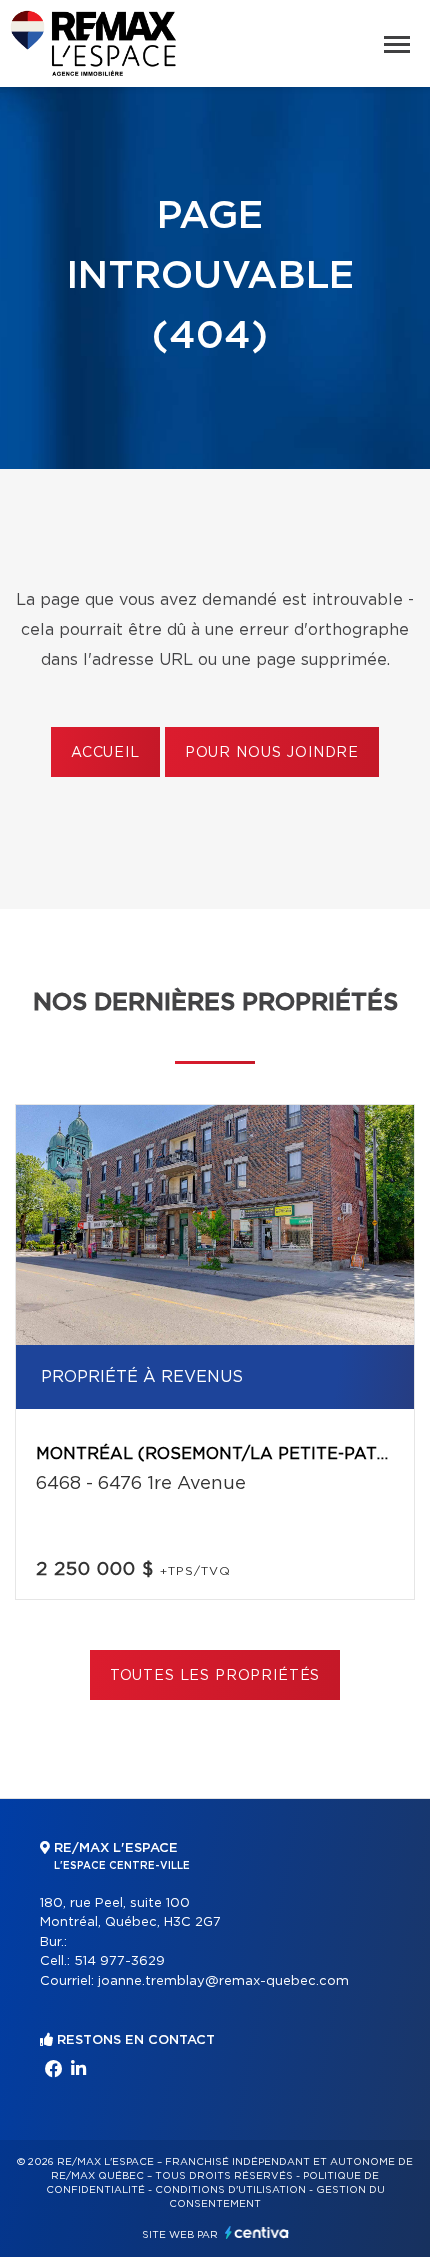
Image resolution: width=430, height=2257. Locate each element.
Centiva (257, 2232)
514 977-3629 (119, 1961)
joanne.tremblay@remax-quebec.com (223, 1981)
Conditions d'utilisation (230, 2190)
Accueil (105, 753)
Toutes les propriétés (215, 1676)
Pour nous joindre (272, 753)
